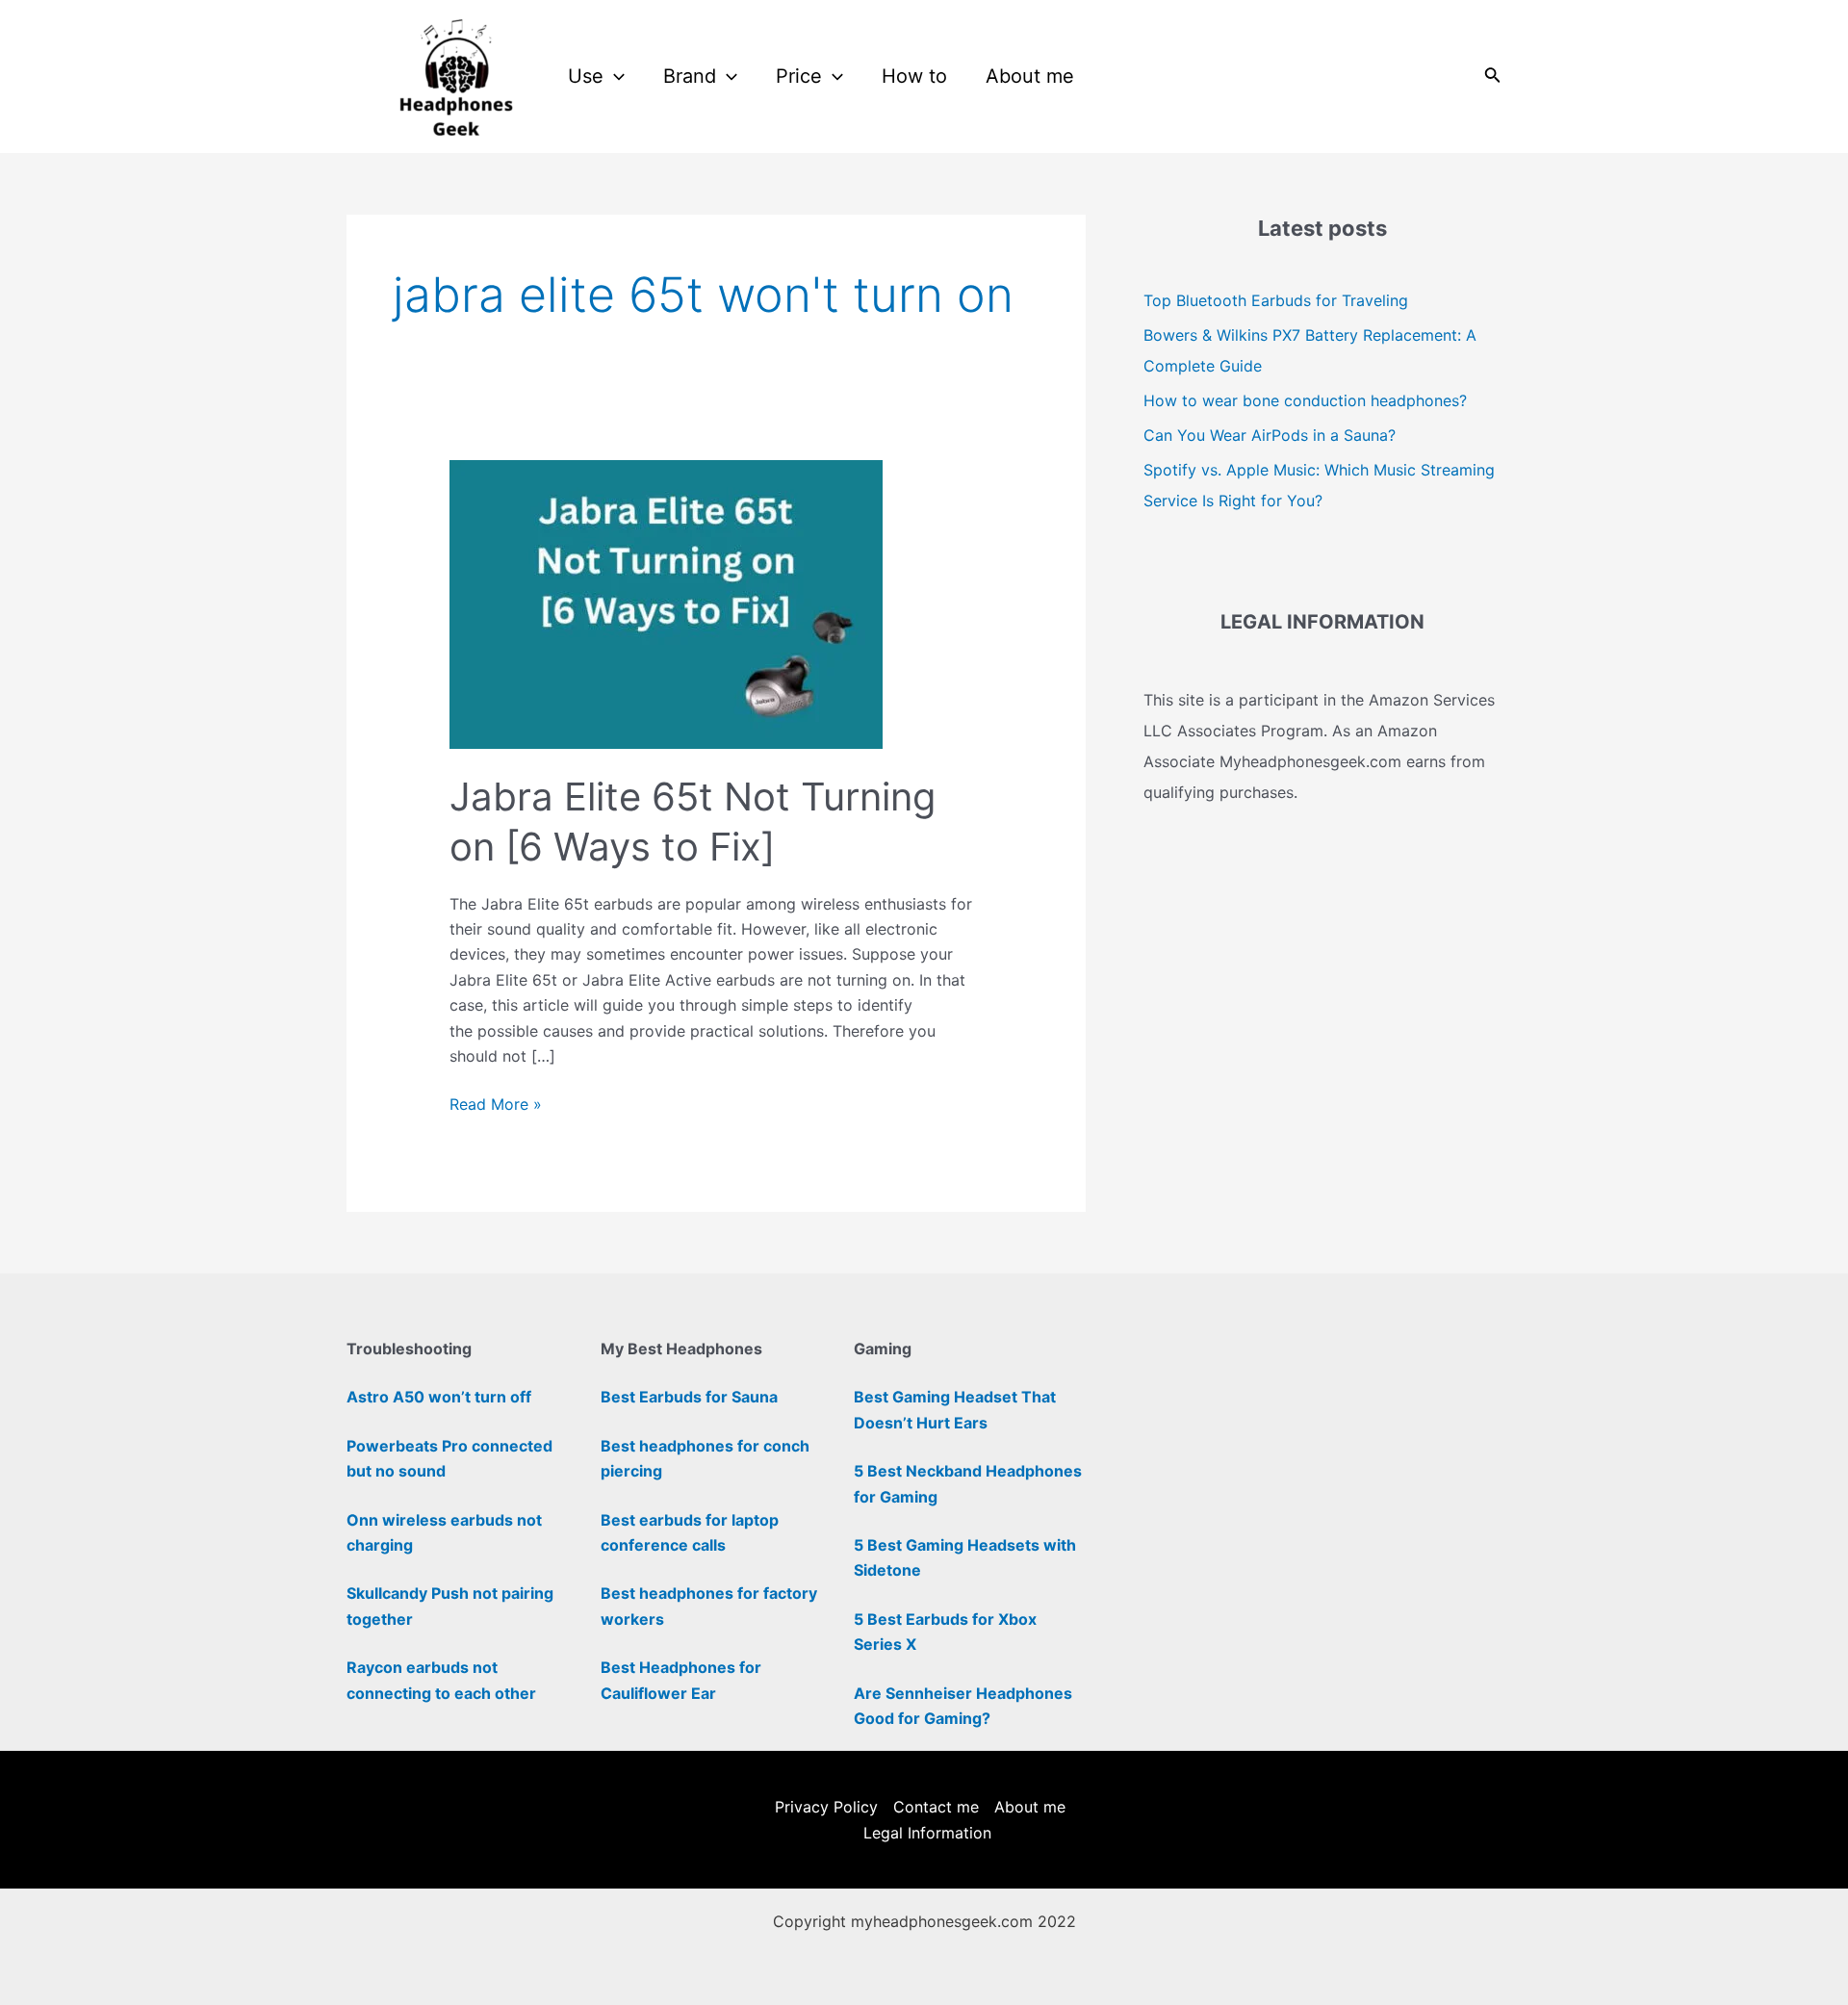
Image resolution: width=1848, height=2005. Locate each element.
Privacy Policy (826, 1807)
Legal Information (927, 1833)
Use (586, 76)
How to (914, 76)
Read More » (496, 1103)
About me (1030, 76)
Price (799, 76)
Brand (690, 76)
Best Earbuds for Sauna (689, 1397)
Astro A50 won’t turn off (439, 1397)
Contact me (936, 1807)
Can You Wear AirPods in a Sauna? (1270, 435)
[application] (614, 77)
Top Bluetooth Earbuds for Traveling (1276, 300)
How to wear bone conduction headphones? (1305, 400)
